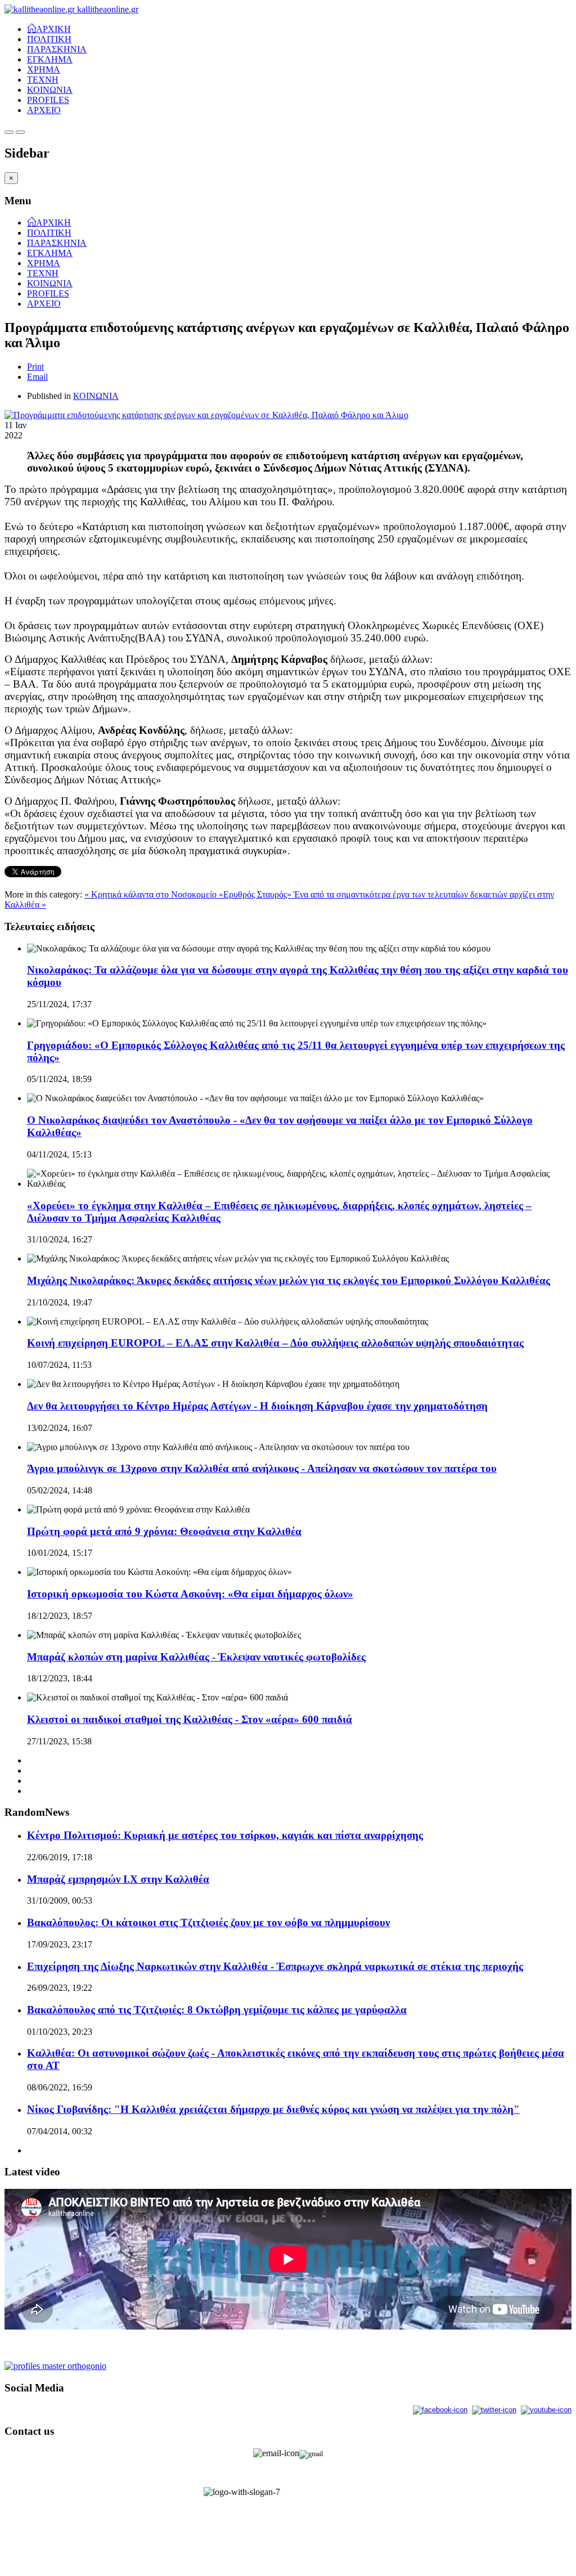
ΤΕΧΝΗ (43, 80)
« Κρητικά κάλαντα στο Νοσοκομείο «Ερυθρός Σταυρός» (189, 894)
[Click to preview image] (206, 415)
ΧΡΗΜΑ (44, 69)
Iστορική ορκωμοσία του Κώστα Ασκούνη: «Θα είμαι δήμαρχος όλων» (190, 1594)
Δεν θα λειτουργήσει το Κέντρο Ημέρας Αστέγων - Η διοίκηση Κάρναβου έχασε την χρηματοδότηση (257, 1406)
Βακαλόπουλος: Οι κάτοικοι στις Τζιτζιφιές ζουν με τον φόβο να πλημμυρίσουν (208, 1922)
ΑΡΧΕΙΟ (44, 110)
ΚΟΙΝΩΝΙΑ (50, 90)
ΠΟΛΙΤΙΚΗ (49, 39)
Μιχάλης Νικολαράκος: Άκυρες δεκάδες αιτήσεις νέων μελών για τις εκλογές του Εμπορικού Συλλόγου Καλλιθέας (289, 1280)
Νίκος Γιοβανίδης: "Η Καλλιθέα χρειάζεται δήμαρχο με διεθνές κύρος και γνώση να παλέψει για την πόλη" (273, 2109)
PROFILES (48, 100)
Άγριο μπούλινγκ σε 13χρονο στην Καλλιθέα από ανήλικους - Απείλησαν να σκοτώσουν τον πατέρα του (262, 1468)
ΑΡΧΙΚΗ (53, 28)
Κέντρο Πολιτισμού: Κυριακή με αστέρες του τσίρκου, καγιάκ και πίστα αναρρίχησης (225, 1835)
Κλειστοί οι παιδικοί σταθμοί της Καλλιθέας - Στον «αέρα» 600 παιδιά (190, 1719)
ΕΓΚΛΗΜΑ (50, 59)
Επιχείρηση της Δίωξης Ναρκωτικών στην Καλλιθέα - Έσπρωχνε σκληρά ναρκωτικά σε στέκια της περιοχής (275, 1966)
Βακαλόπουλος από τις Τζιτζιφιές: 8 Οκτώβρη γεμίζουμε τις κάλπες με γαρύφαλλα (217, 2010)
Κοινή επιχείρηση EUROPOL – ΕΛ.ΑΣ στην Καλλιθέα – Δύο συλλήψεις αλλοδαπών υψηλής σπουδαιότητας (275, 1343)
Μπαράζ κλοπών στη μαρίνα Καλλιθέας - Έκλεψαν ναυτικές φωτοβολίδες (196, 1657)
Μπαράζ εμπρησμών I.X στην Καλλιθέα (118, 1879)
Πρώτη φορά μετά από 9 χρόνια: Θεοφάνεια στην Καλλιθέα (164, 1531)
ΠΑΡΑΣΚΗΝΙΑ (57, 49)
